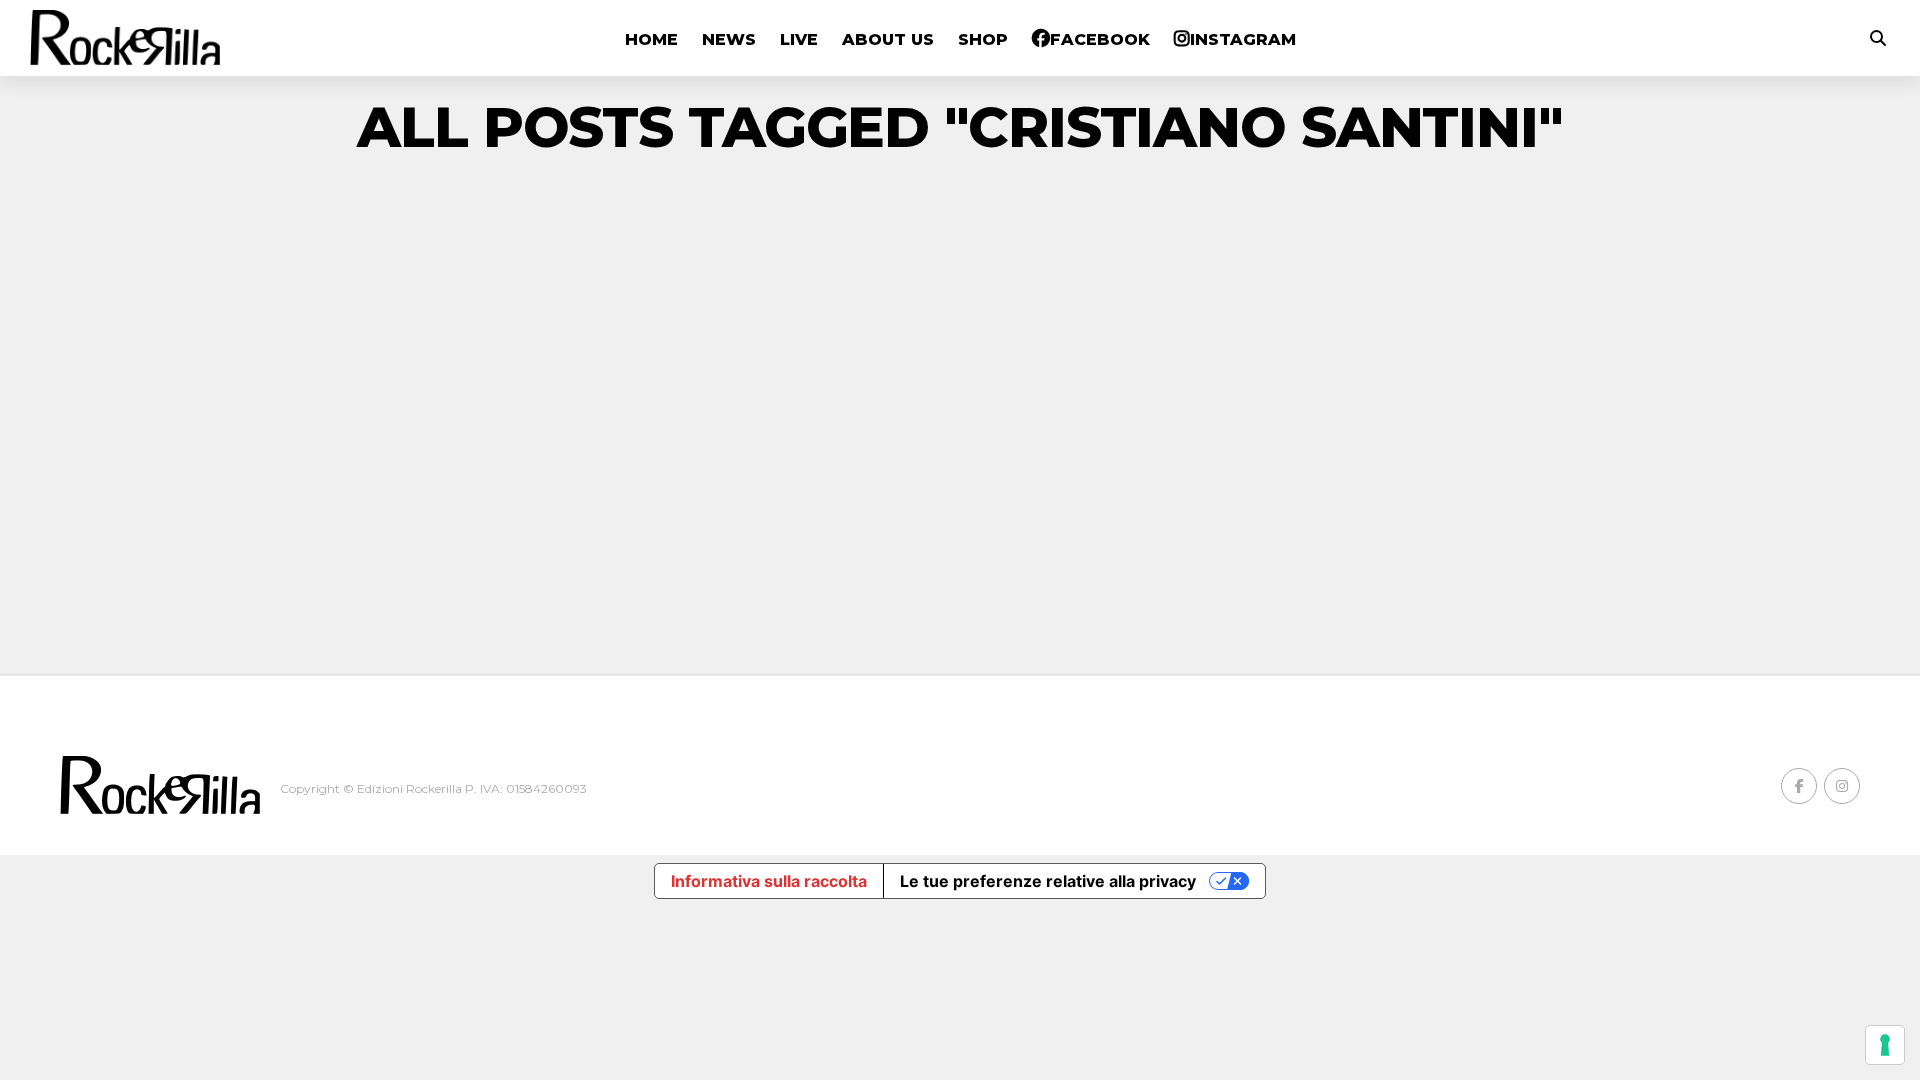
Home (651, 39)
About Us (888, 39)
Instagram (1243, 39)
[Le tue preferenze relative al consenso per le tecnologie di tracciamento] (1885, 1045)
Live (799, 39)
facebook (1100, 39)
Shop (983, 39)
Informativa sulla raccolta (769, 881)
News (729, 39)
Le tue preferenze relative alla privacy (1048, 881)
